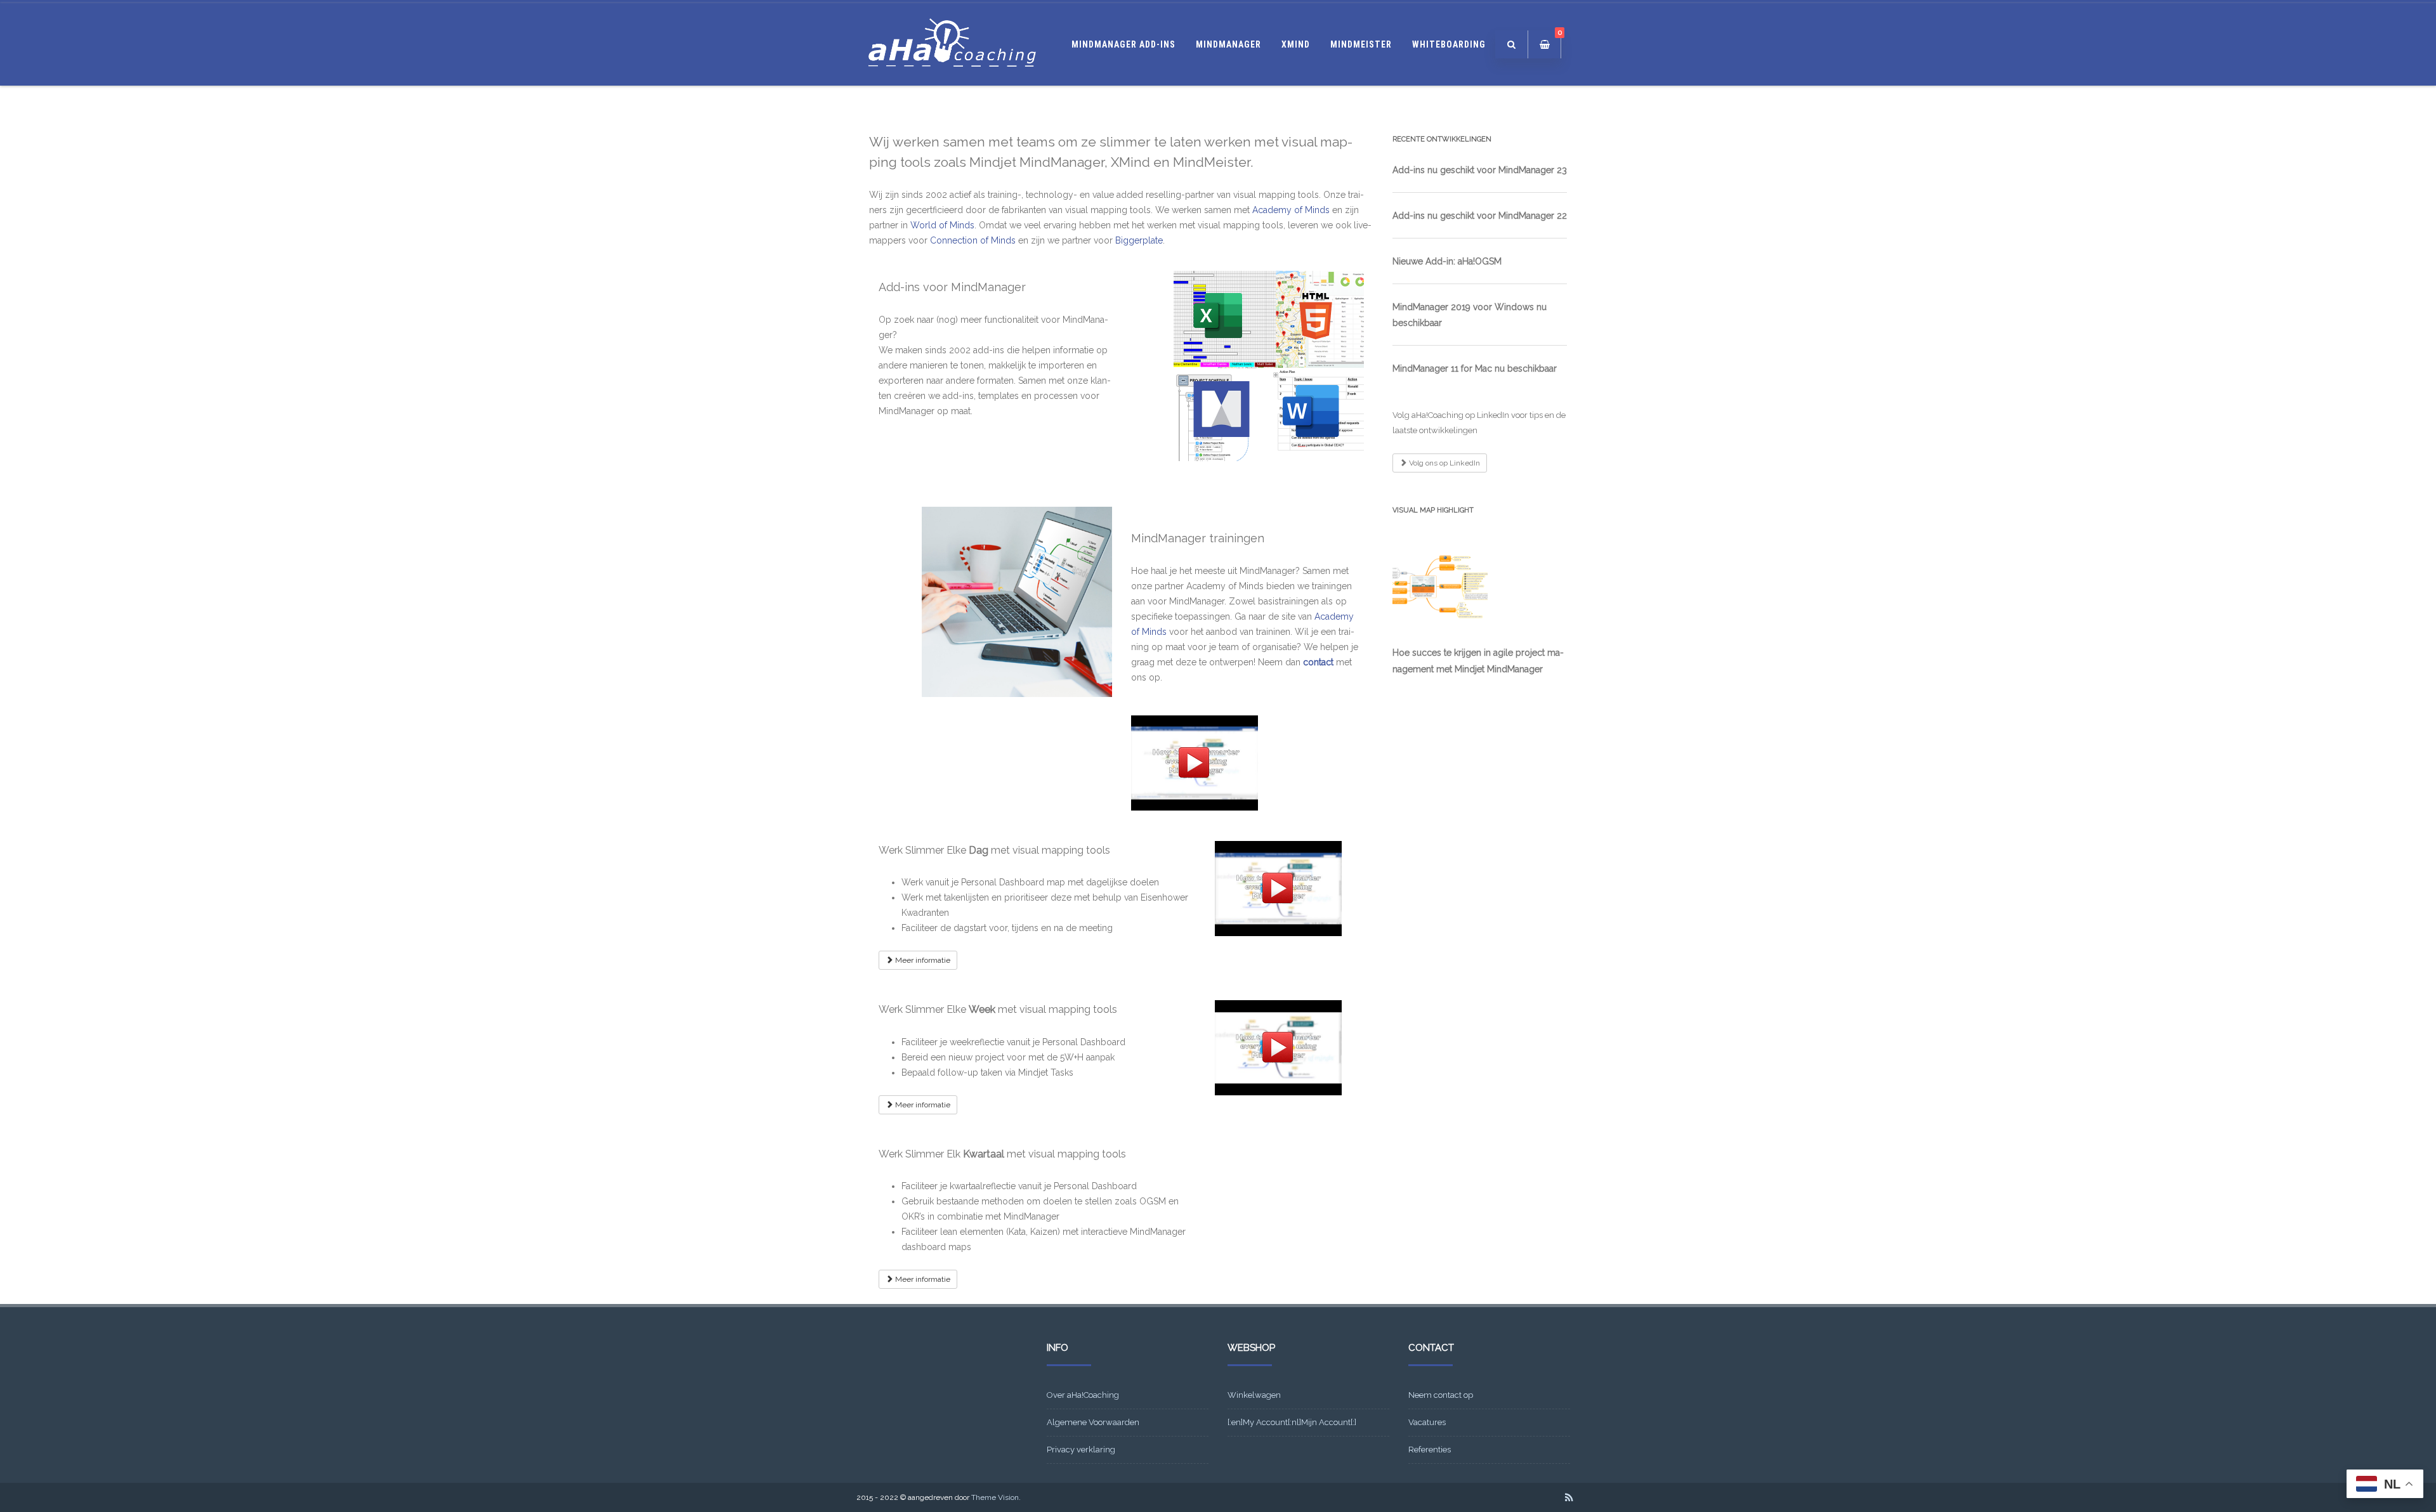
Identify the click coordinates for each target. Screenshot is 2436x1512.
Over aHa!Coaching (1083, 1395)
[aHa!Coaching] (952, 81)
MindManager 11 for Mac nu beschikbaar (1475, 368)
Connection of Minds (973, 240)
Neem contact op (1441, 1395)
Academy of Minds (1291, 210)
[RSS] (1569, 1497)
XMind (1296, 44)
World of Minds (942, 225)
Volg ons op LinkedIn (1444, 463)
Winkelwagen (1254, 1395)
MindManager (1228, 44)
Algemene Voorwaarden (1093, 1422)
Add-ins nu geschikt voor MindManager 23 (1480, 170)
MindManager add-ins (1123, 44)
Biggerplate (1139, 240)
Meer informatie (922, 960)
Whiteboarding (1449, 44)
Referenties (1430, 1450)
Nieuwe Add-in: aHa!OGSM (1447, 261)
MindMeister (1361, 44)
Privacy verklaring (1081, 1450)
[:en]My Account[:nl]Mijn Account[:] (1292, 1422)
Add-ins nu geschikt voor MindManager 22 (1480, 216)
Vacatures (1427, 1422)
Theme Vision (995, 1497)
